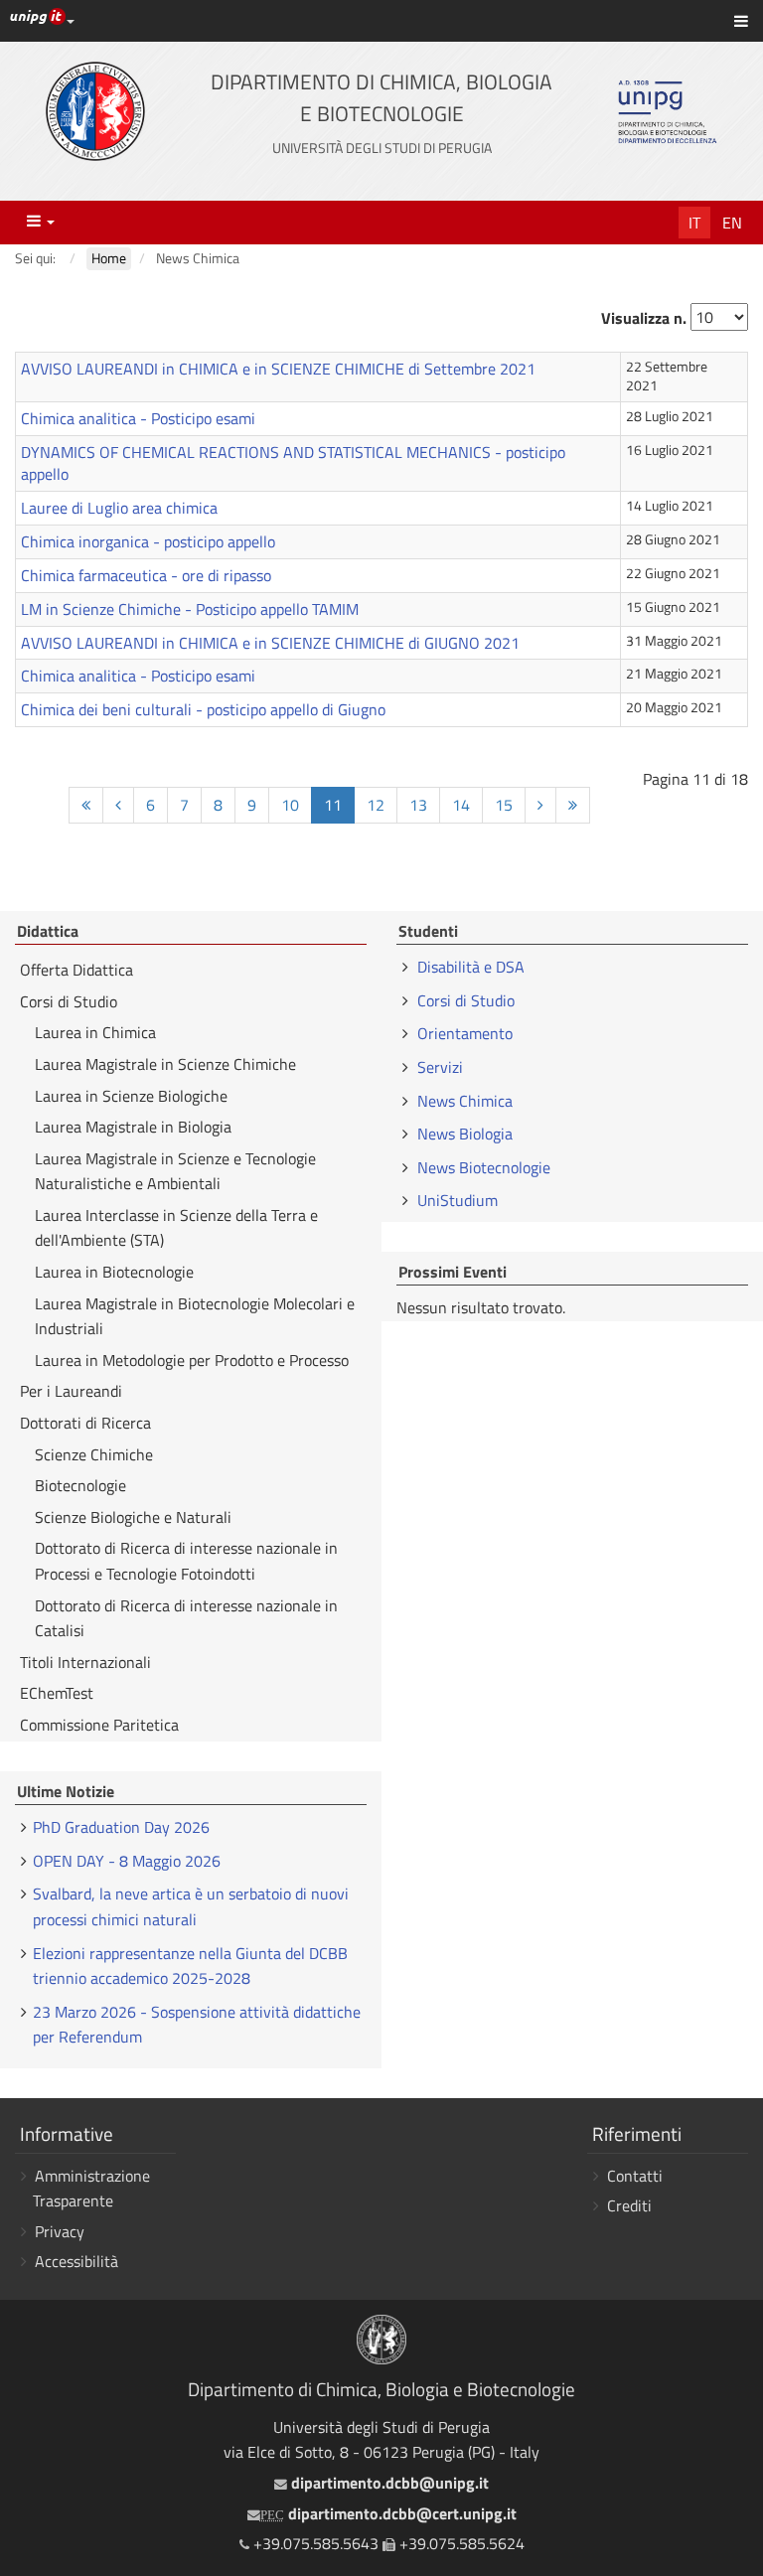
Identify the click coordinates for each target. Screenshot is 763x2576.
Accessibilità (76, 2261)
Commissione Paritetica (99, 1725)
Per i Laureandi (71, 1391)
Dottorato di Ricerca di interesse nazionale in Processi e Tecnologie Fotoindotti (186, 1561)
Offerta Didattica (76, 970)
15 (504, 805)
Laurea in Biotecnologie (114, 1272)
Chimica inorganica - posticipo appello (148, 541)
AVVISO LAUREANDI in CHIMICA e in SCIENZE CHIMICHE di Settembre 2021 (278, 369)
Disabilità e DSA (471, 967)
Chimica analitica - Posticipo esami (138, 418)
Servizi (440, 1067)
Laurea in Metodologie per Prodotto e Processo (192, 1360)
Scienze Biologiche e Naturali (133, 1517)
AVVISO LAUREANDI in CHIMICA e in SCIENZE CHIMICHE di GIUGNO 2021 (270, 643)
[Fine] (573, 805)
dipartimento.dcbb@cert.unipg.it (388, 2513)
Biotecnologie (80, 1485)
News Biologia (465, 1134)
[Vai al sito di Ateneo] (95, 111)
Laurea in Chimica (95, 1032)
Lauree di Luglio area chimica (119, 508)
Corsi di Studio (69, 1001)
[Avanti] (540, 805)
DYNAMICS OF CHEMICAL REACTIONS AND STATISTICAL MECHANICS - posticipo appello (293, 463)
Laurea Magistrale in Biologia (133, 1127)
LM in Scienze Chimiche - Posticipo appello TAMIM (190, 609)
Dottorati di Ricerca (85, 1423)
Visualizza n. (644, 318)
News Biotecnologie (484, 1167)
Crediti (629, 2205)
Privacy (60, 2231)
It (694, 223)
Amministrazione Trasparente (91, 2189)
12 (376, 805)
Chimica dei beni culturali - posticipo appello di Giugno (203, 709)
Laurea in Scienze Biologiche (131, 1096)
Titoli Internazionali (85, 1662)
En (732, 223)
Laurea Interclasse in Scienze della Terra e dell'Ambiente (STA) (176, 1228)
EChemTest (57, 1693)
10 (290, 805)
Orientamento (465, 1033)
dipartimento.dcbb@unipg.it (387, 2483)
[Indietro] (118, 805)
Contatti (635, 2176)
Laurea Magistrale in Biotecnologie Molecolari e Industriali (195, 1316)
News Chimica (465, 1101)
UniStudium (458, 1200)
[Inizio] (86, 805)
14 (461, 805)
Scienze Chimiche (94, 1454)
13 (418, 805)
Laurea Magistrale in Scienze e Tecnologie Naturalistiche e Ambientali (175, 1171)
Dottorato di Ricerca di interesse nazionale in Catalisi (186, 1618)
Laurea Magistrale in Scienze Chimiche (165, 1064)
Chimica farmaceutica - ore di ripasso (146, 575)
